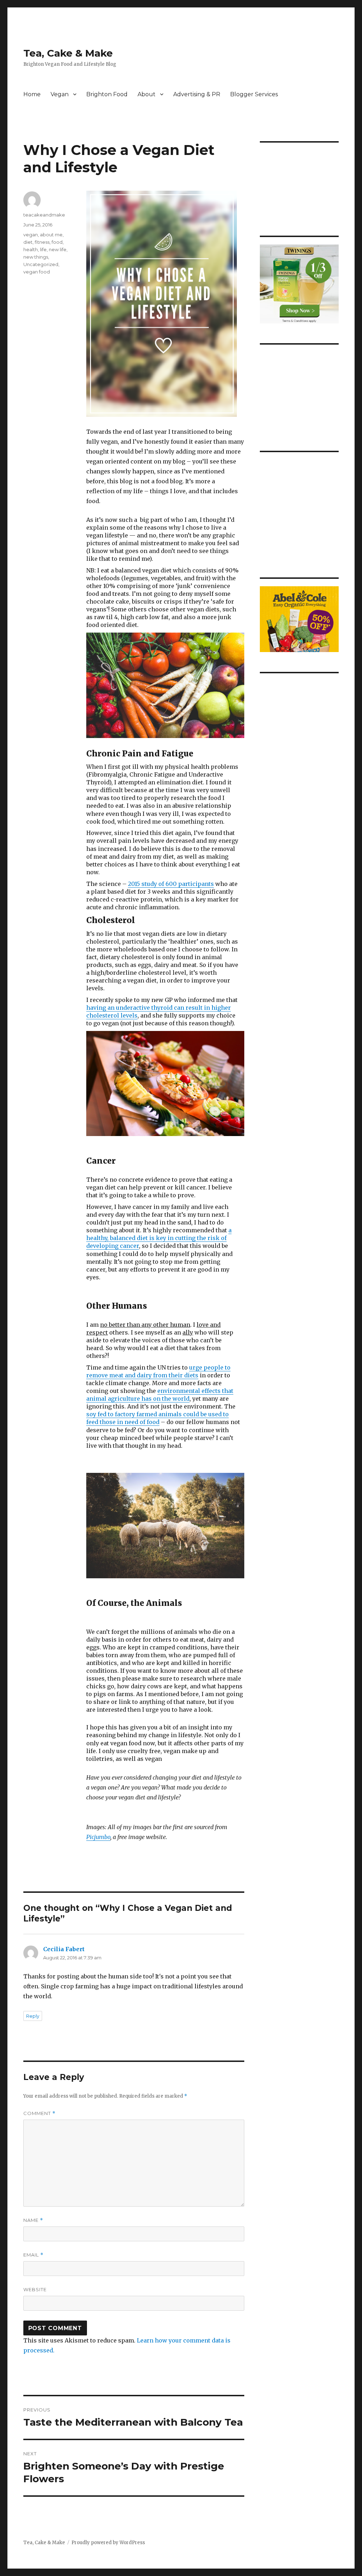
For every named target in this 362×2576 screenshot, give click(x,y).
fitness (42, 242)
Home (32, 94)
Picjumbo (98, 1837)
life (43, 249)
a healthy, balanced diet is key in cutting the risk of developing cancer (159, 1238)
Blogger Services (254, 94)
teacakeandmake (44, 215)
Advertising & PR (197, 94)
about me (51, 235)
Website (35, 2289)
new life (58, 249)
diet (28, 242)
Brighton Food (107, 94)
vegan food (37, 272)
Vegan (60, 94)
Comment (39, 2113)
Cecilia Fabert (64, 1949)
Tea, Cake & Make (68, 53)
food (57, 242)
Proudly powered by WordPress (108, 2543)
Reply (33, 2016)
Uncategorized (41, 264)
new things (36, 257)
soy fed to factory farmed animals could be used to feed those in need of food (157, 1418)
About (147, 94)
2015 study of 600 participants (171, 884)
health (31, 249)
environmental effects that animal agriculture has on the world (160, 1395)
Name (33, 2220)
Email (33, 2255)
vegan (31, 235)
